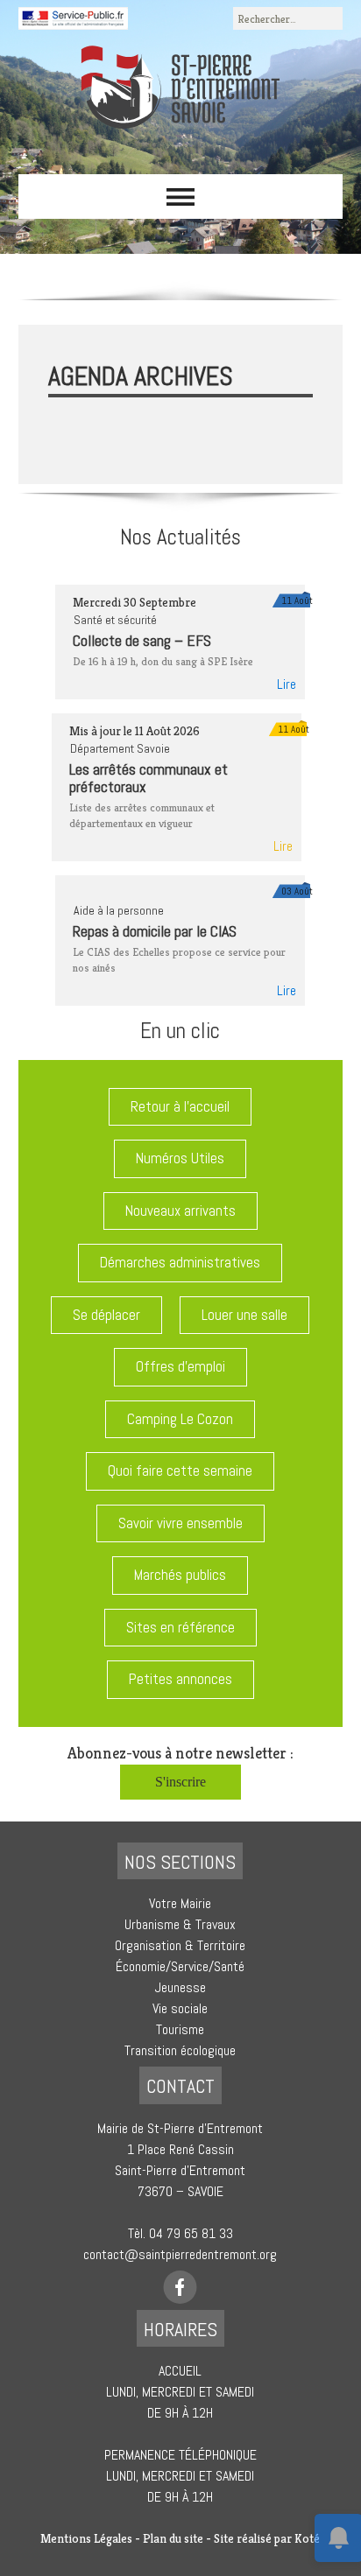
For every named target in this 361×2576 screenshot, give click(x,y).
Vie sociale (180, 2008)
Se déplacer (106, 1315)
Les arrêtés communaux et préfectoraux (149, 778)
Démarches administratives (180, 1262)
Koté (307, 2538)
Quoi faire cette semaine (180, 1470)
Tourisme (180, 2029)
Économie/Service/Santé (180, 1966)
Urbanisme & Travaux (180, 1924)
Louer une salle (244, 1315)
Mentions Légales (86, 2538)
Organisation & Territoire (180, 1945)
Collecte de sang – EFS (142, 640)
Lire (287, 684)
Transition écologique (180, 2050)
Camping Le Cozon (180, 1419)
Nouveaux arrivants (180, 1211)
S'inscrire (180, 1782)
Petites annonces (180, 1679)
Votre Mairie (180, 1903)
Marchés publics (180, 1575)
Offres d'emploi (180, 1366)
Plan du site (173, 2538)
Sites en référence (180, 1627)
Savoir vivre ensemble (180, 1523)
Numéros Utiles (180, 1158)
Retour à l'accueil (180, 1106)
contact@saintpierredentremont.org (180, 2254)
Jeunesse (180, 1987)
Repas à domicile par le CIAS (155, 931)
